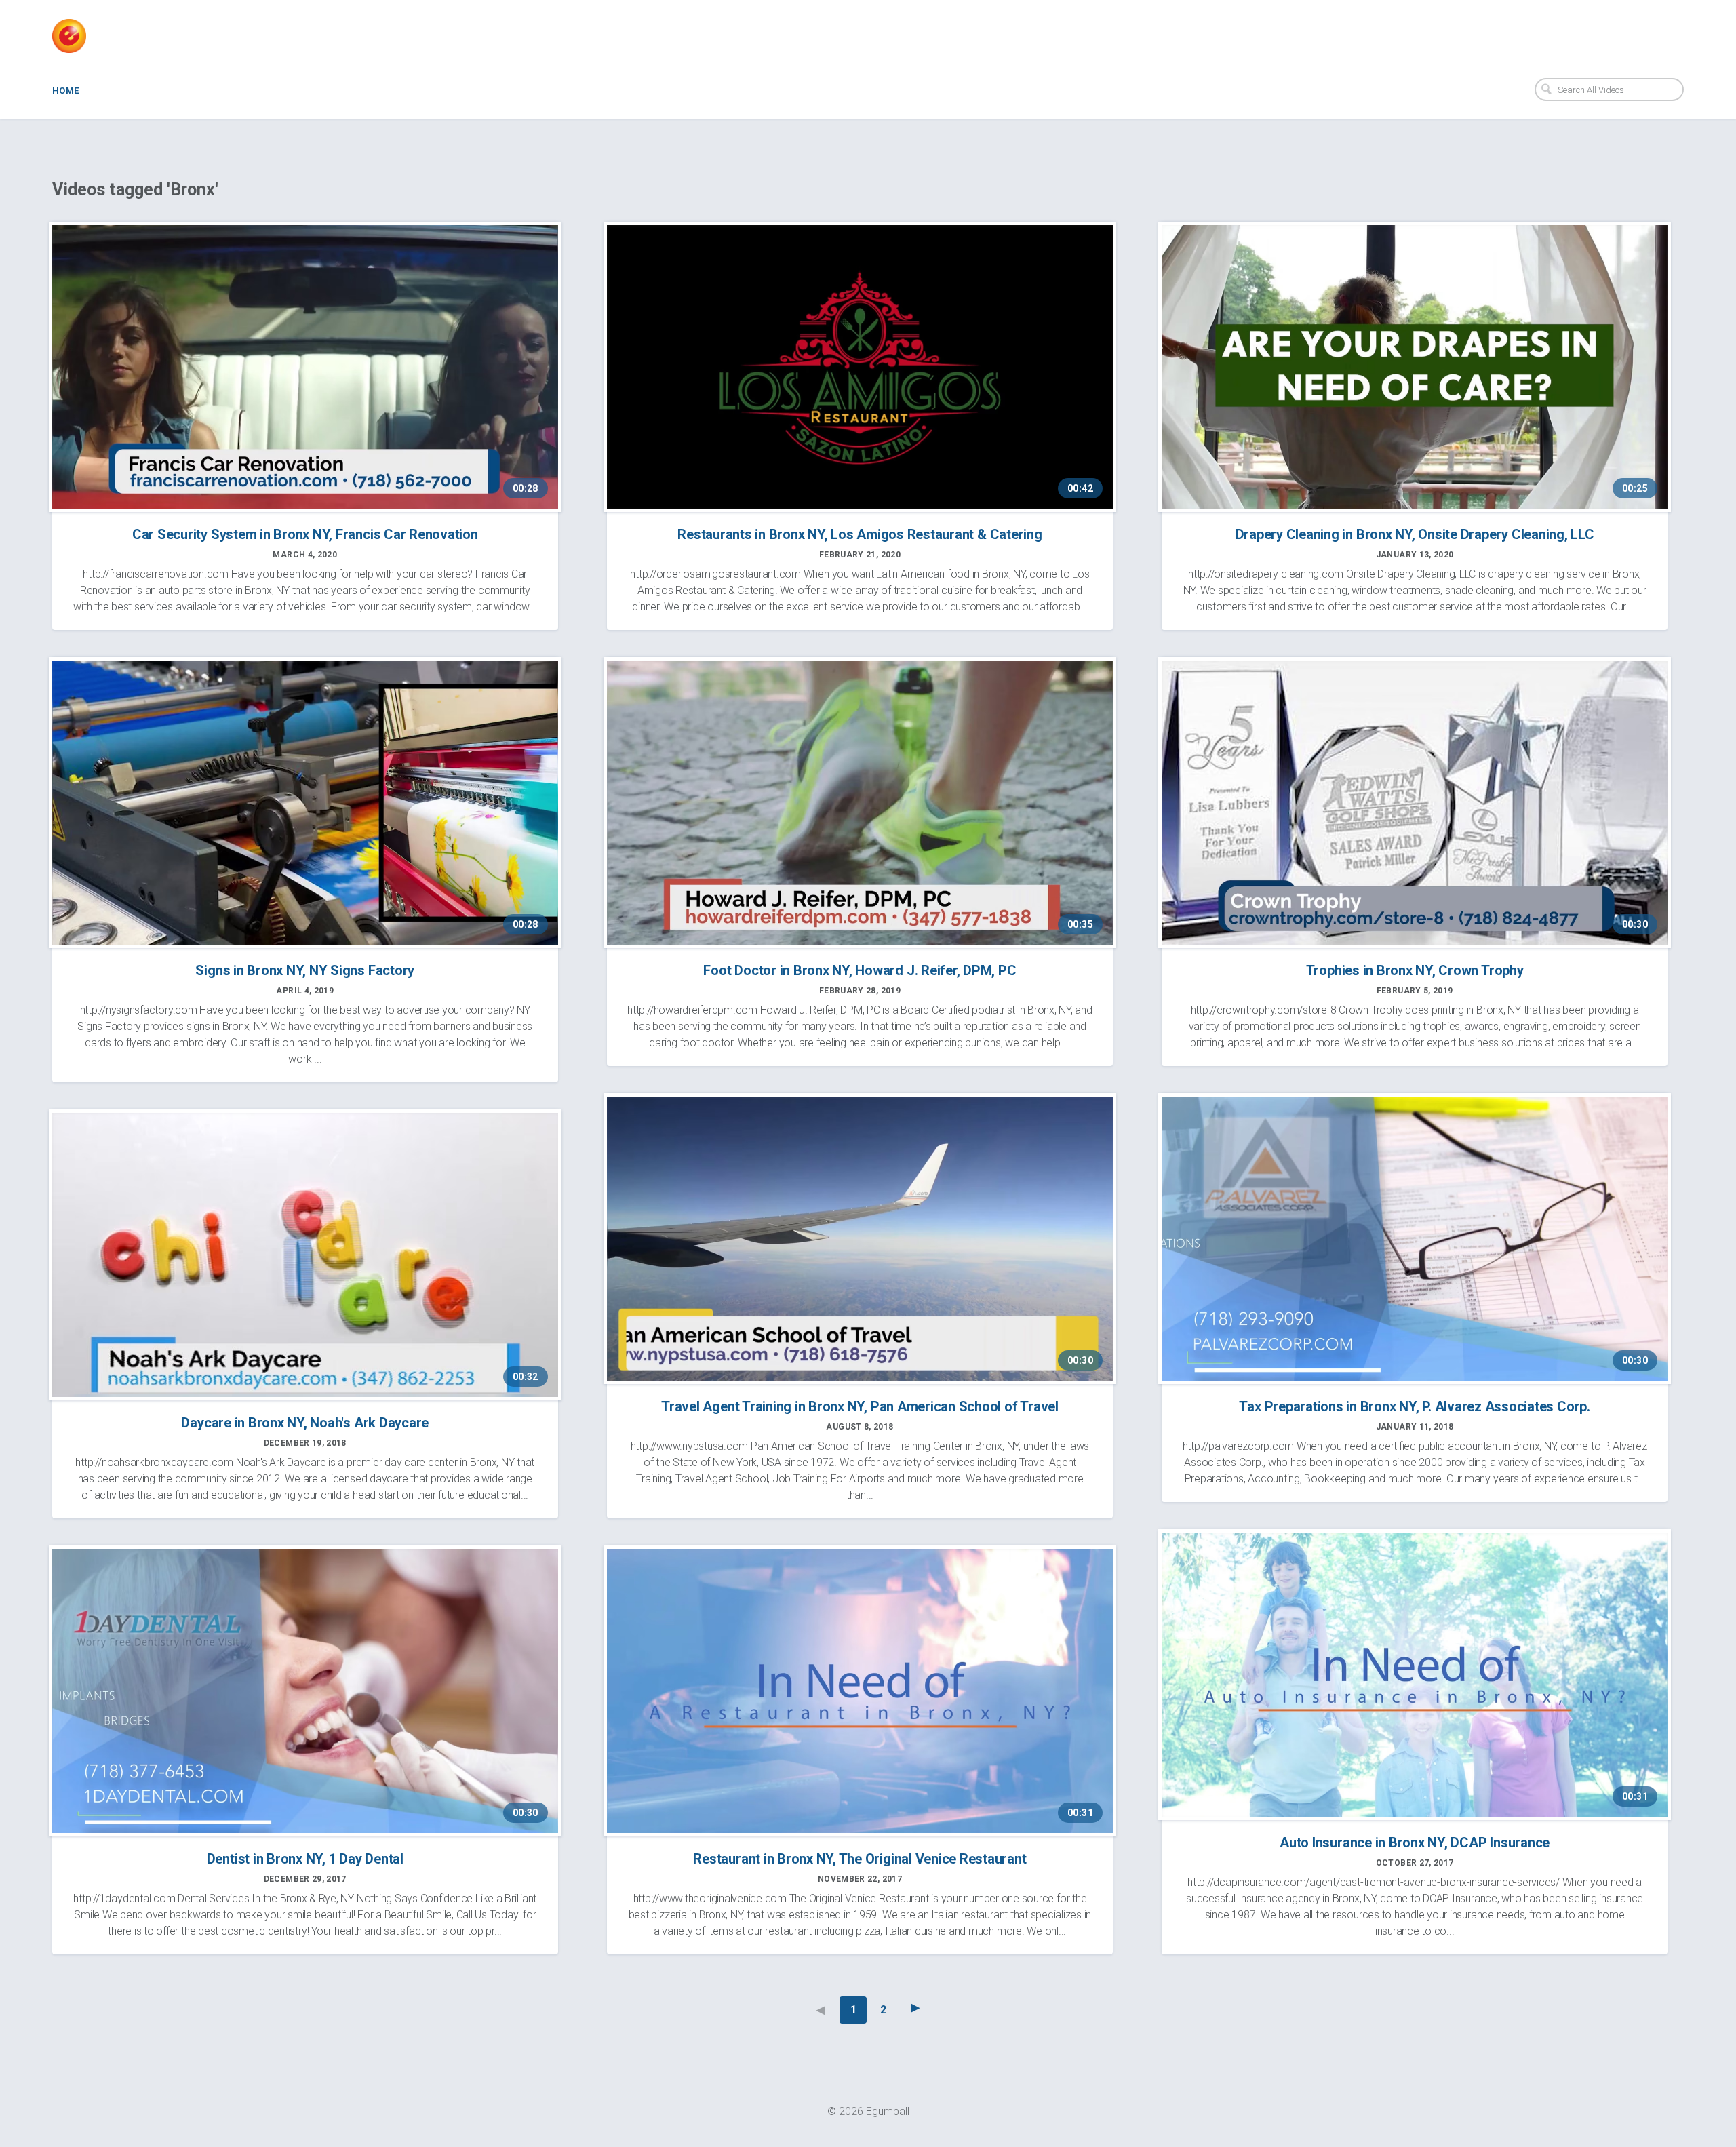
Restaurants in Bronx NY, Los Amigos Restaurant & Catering (860, 534)
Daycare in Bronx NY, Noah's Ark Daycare (305, 1423)
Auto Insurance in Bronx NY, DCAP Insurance (1415, 1843)
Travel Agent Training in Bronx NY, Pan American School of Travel (860, 1406)
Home (66, 91)
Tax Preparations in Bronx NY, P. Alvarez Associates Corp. (1414, 1406)
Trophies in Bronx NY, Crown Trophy (1415, 970)
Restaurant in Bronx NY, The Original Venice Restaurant (860, 1859)
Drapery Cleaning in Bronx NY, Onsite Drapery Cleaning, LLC (1415, 534)
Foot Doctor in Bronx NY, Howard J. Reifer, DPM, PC (860, 970)
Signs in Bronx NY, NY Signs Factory (305, 970)
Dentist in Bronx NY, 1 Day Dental (305, 1859)
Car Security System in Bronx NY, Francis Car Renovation (305, 534)
